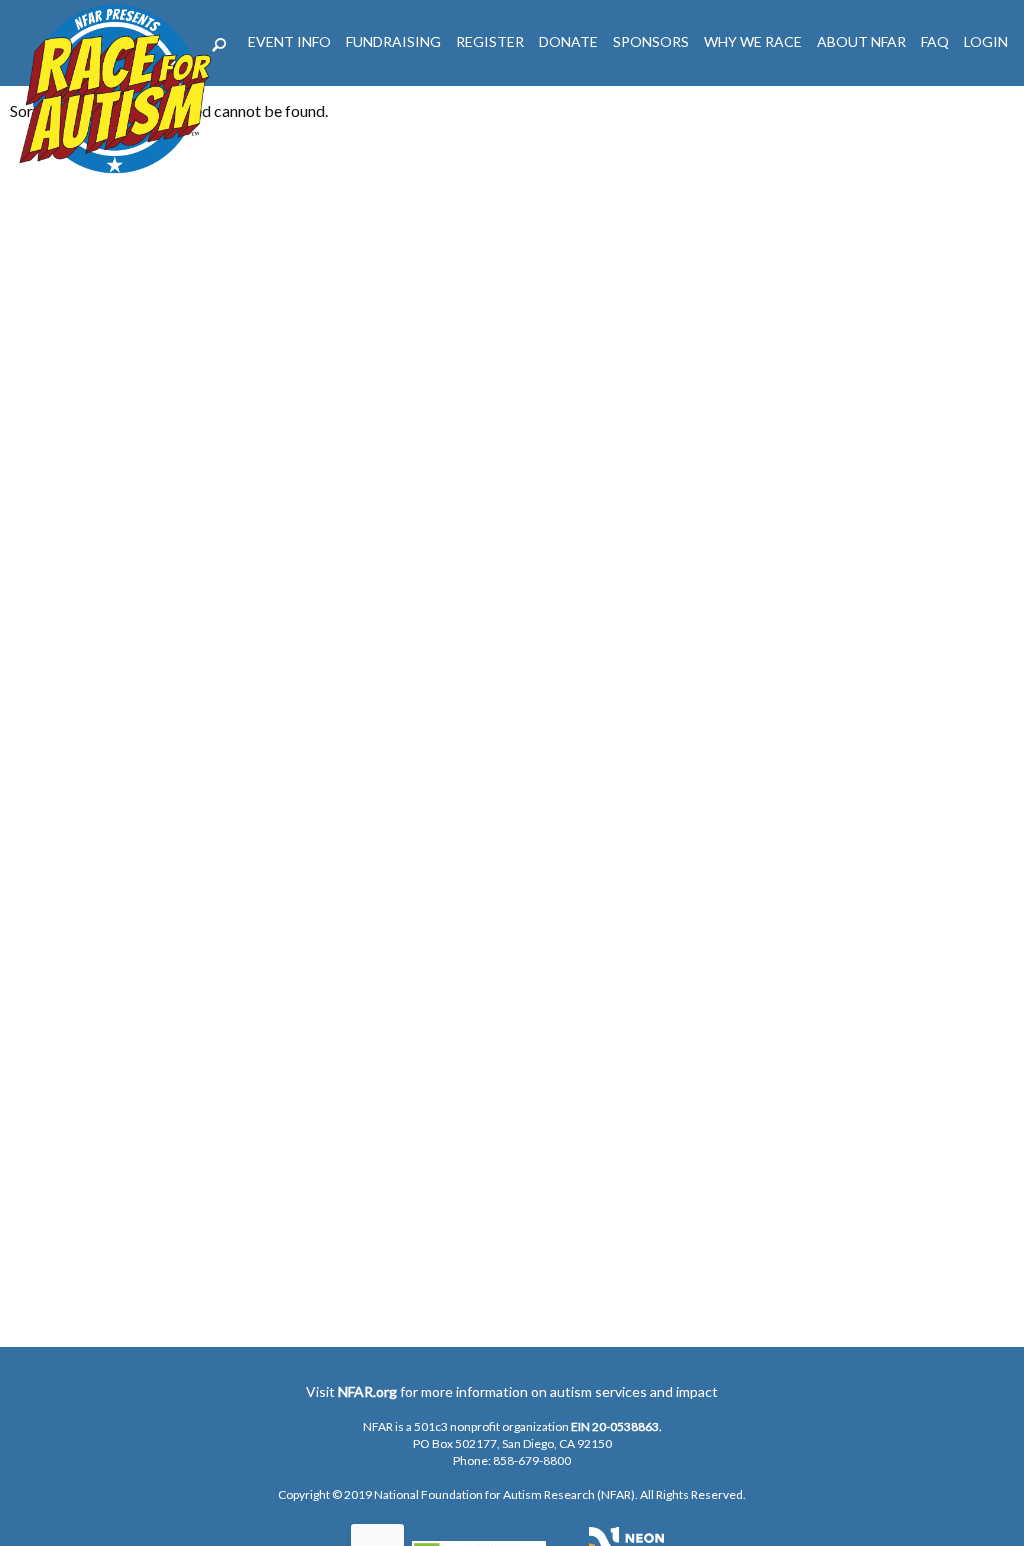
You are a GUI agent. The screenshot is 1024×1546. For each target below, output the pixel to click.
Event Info (289, 41)
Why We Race (753, 41)
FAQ (935, 41)
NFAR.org (367, 1391)
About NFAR (861, 41)
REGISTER (490, 41)
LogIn (986, 41)
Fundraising (393, 41)
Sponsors (651, 41)
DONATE (568, 41)
